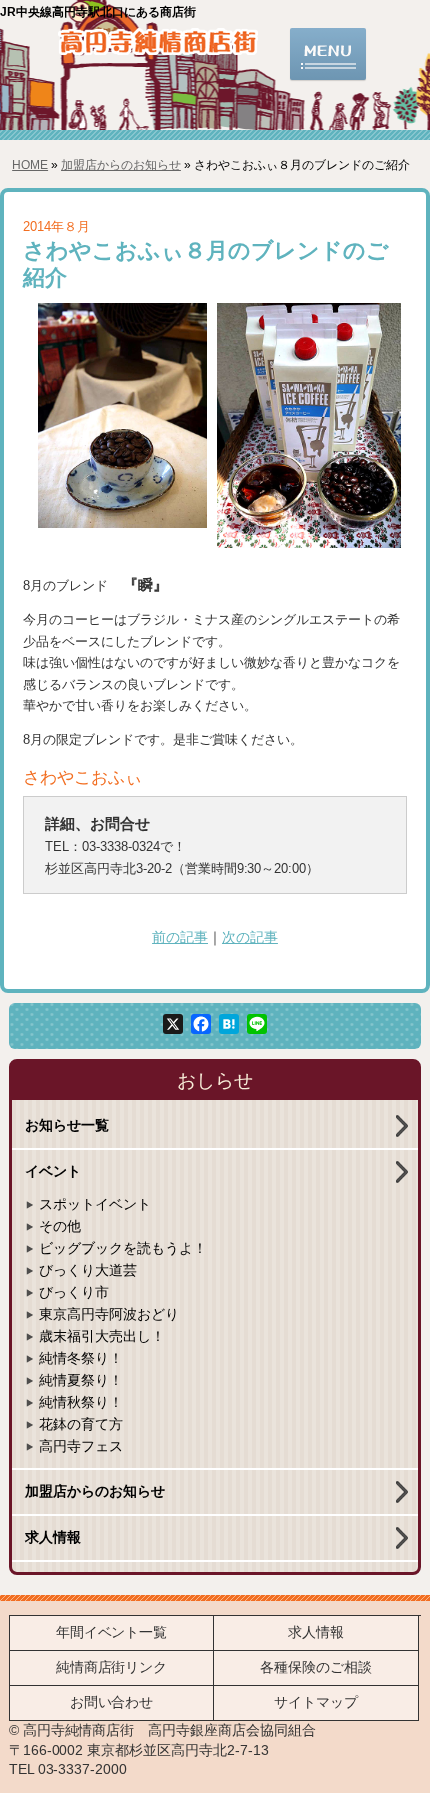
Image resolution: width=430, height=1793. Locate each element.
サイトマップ (316, 1702)
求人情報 (53, 1537)
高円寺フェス (81, 1446)
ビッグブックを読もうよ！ (123, 1248)
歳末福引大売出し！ (102, 1336)
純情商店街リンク (112, 1667)
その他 (60, 1226)
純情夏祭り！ (81, 1380)
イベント (53, 1171)
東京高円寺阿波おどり (109, 1314)
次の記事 (250, 937)
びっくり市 (74, 1292)
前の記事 (180, 937)
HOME (30, 165)
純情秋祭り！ (81, 1402)
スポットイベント (95, 1204)
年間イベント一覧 (112, 1632)
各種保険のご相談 (316, 1667)
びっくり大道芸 (88, 1270)
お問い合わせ (112, 1702)
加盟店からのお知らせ (121, 165)
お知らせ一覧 (67, 1125)
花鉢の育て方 (81, 1424)
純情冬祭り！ (81, 1358)
